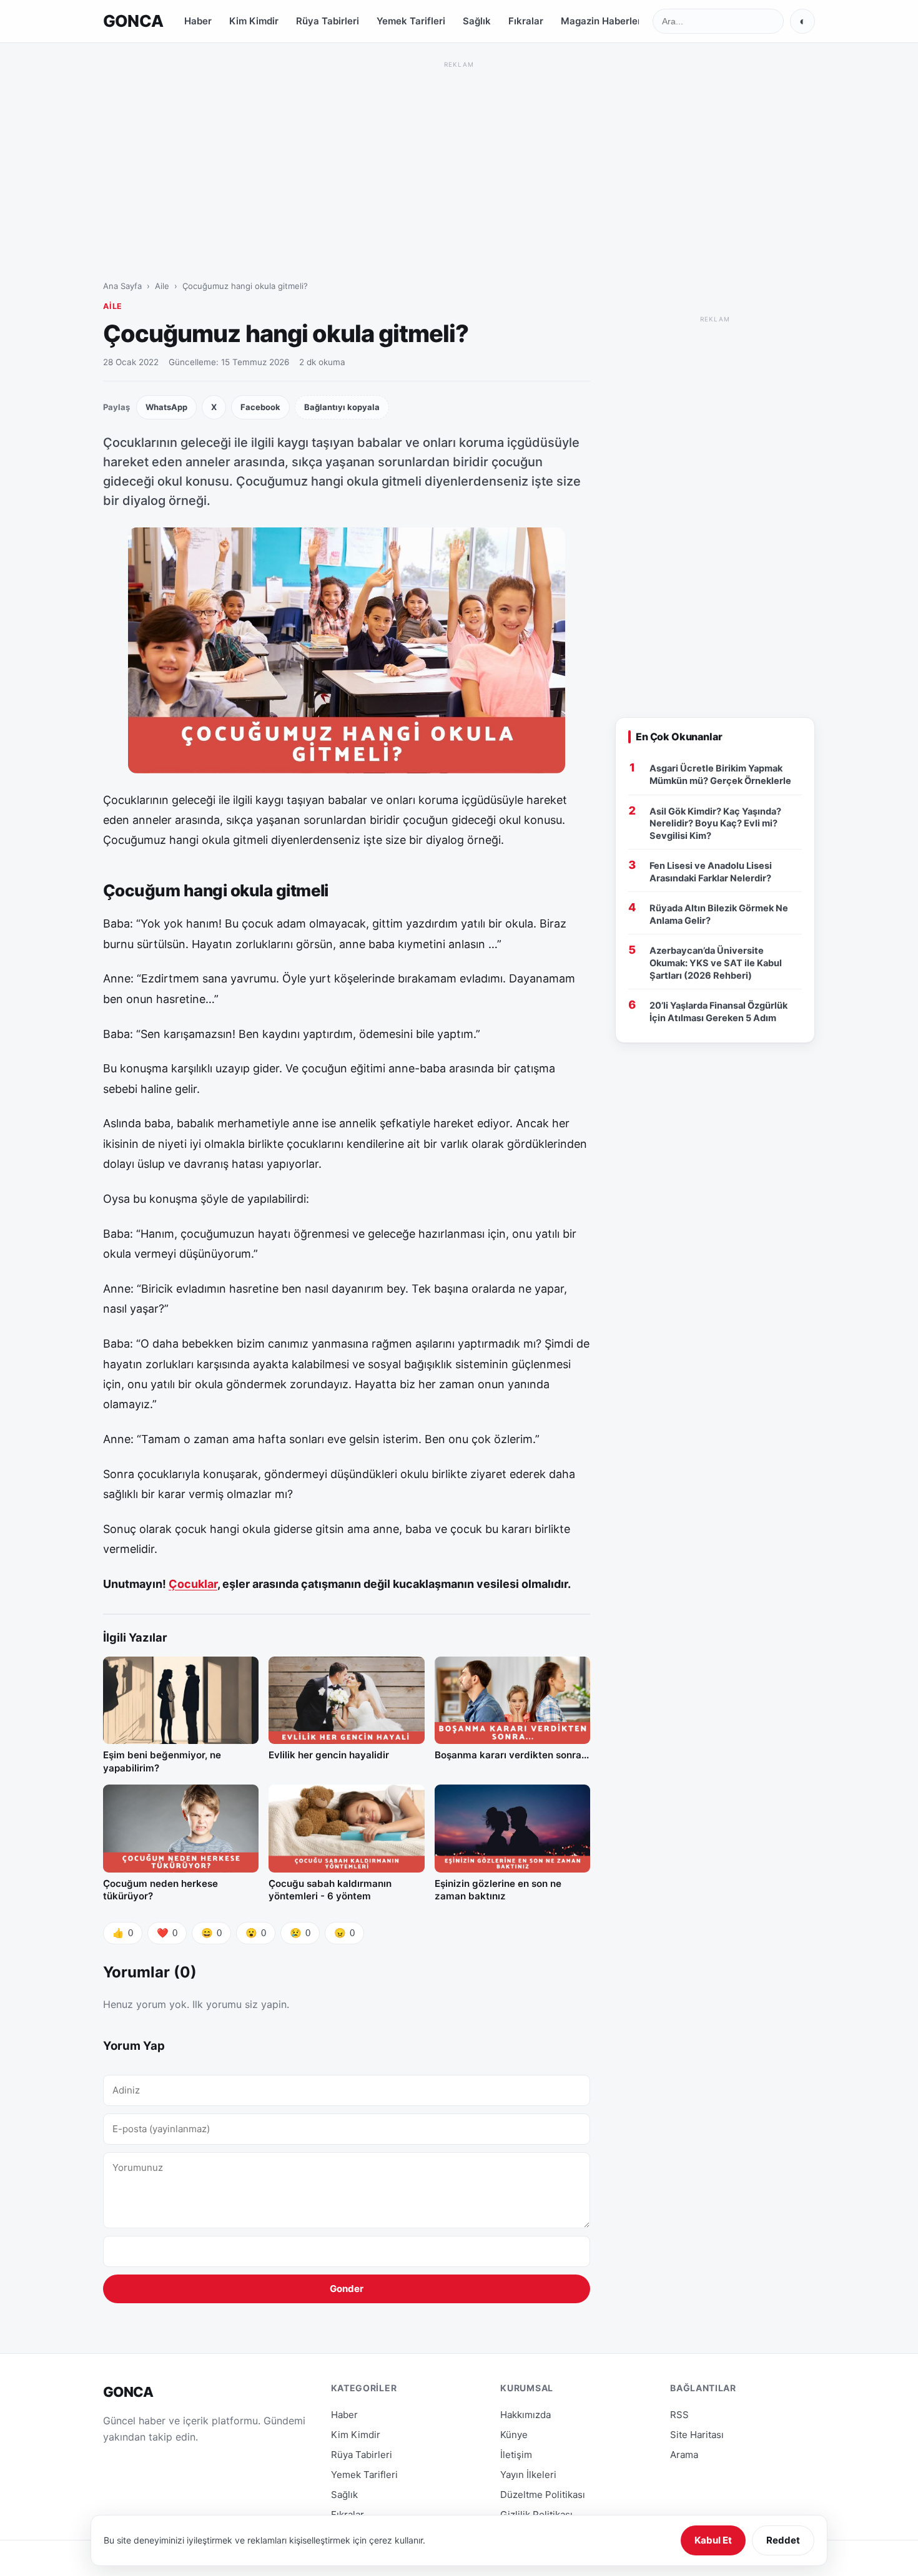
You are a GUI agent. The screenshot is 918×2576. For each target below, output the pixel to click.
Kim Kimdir (254, 21)
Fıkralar (526, 21)
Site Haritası (697, 2435)
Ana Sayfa (122, 286)
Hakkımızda (526, 2415)
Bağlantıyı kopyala (342, 407)
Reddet (783, 2540)
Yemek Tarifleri (411, 21)
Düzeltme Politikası (543, 2495)
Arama (684, 2455)
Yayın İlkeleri (528, 2475)
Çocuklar (193, 1584)
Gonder (347, 2289)
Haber (198, 21)
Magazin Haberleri (602, 21)
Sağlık (477, 21)
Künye (514, 2435)
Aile (162, 286)
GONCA (133, 21)
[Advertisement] (459, 159)
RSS (679, 2415)
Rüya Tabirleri (328, 21)
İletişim (516, 2455)
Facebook (260, 407)
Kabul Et (713, 2540)
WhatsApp (166, 407)
